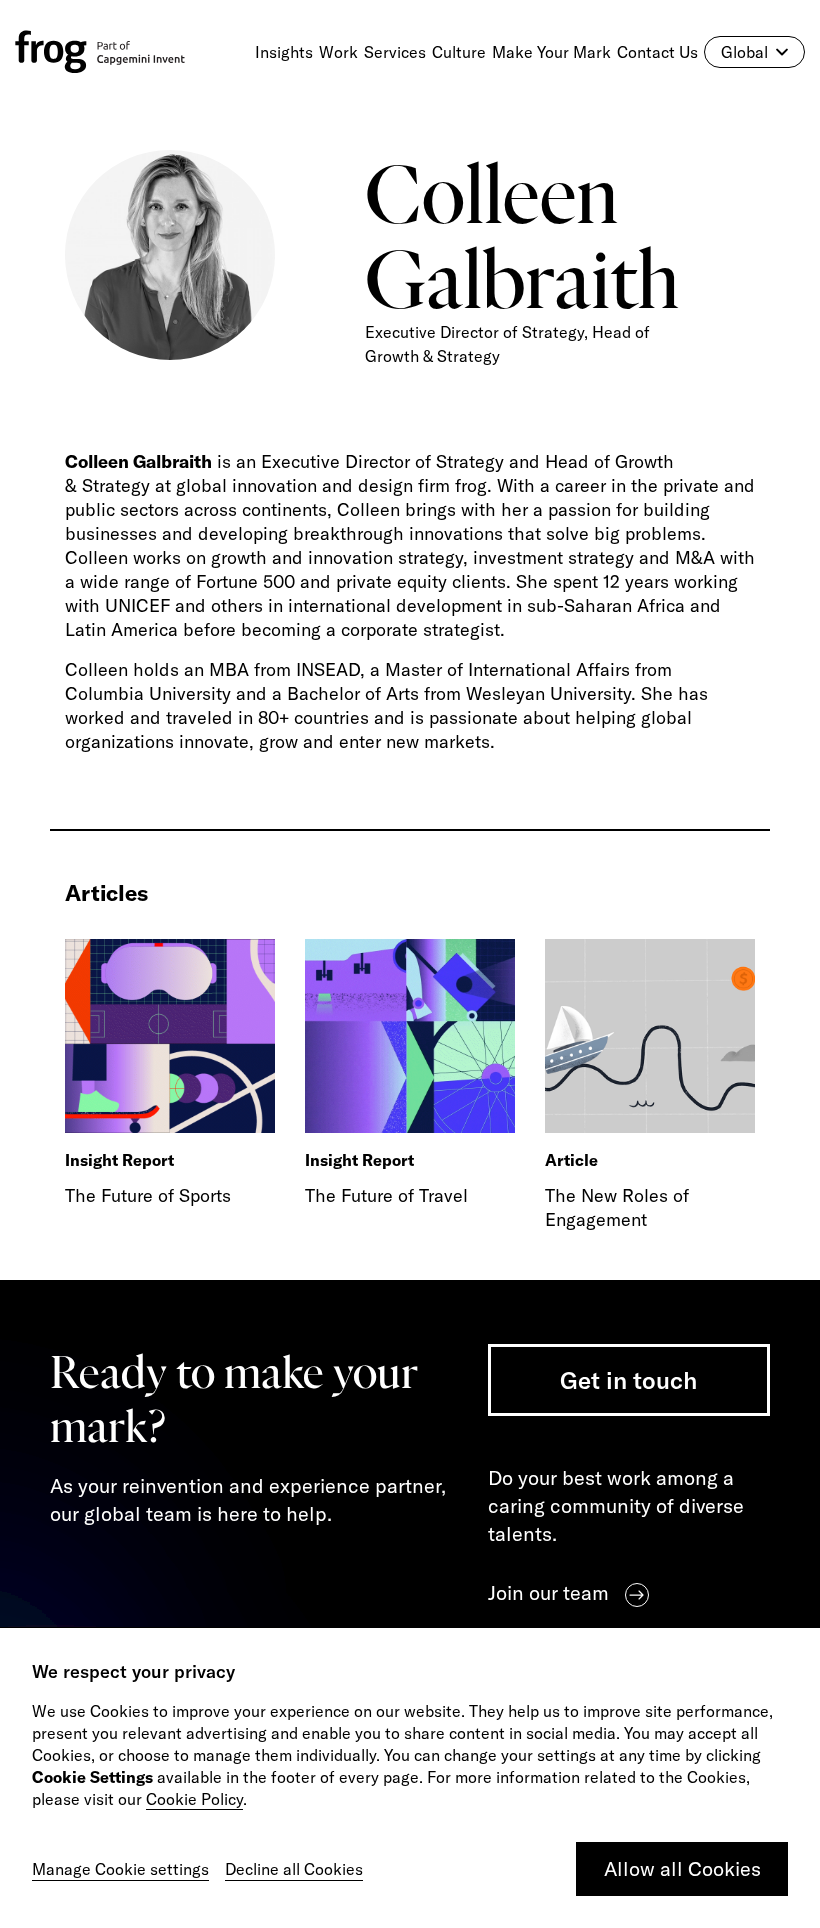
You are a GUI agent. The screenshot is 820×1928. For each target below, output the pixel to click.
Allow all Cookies (682, 1868)
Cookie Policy (194, 1799)
